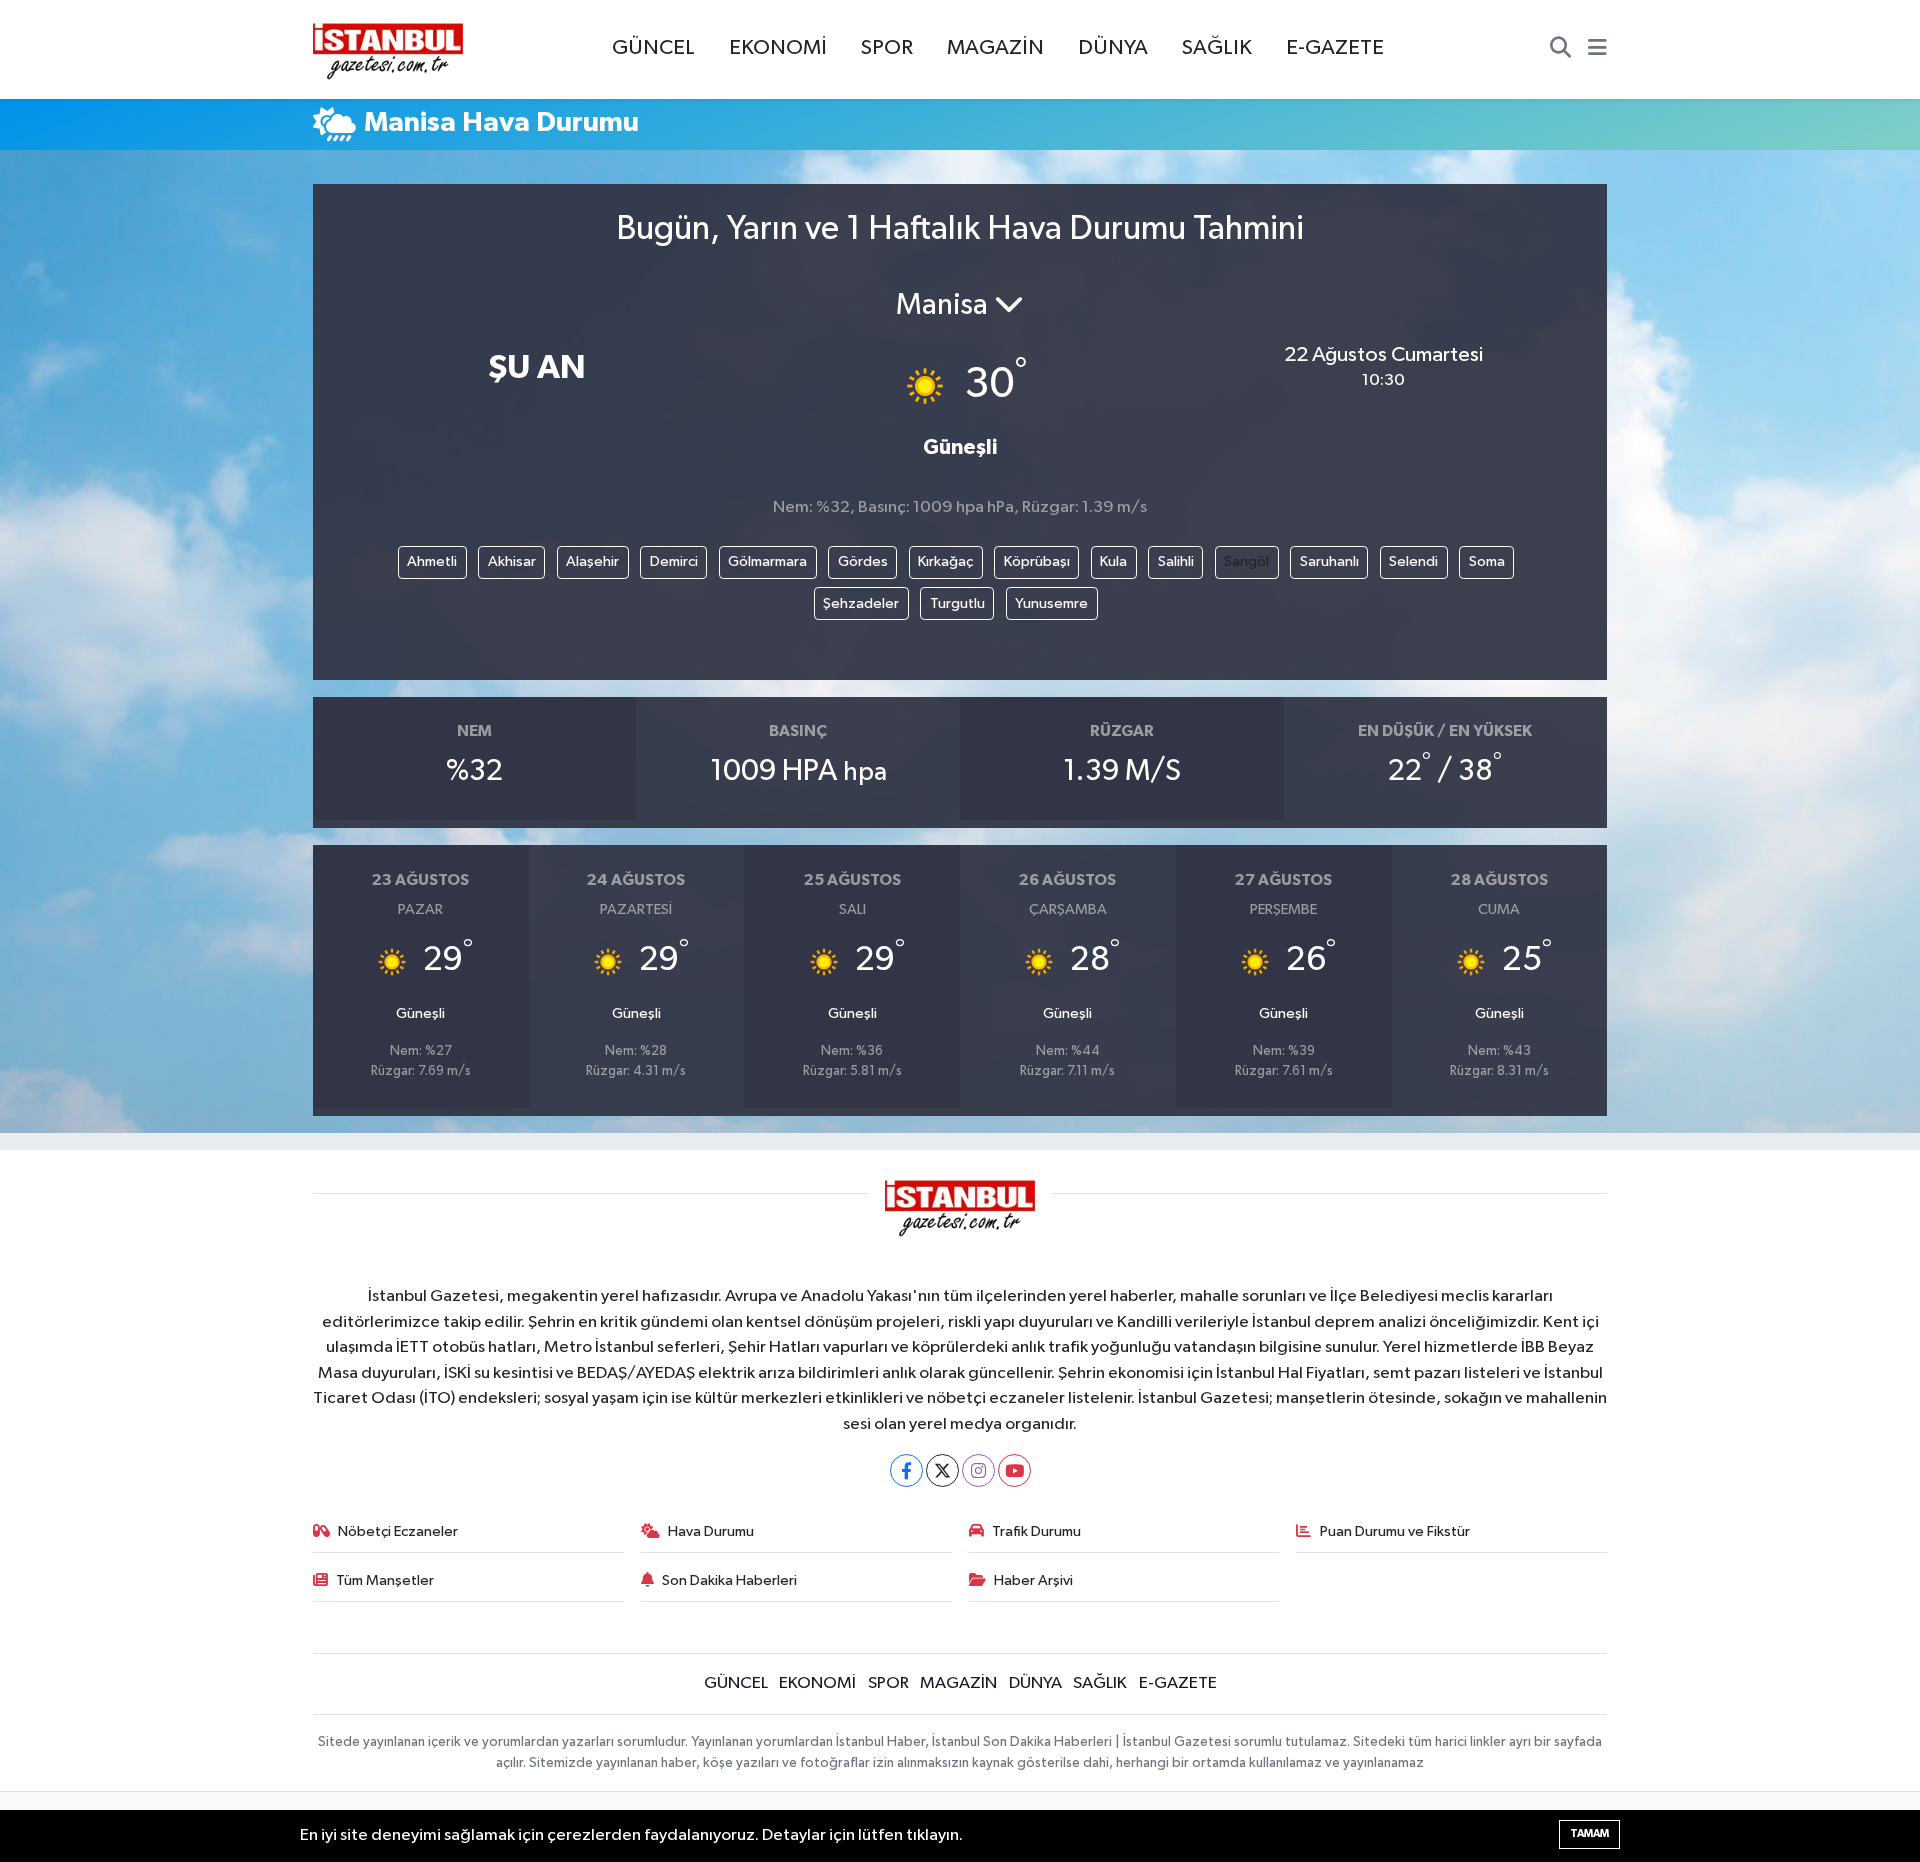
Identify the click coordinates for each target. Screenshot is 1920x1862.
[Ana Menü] (1597, 50)
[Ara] (1560, 50)
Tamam (1589, 1833)
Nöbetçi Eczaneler (398, 1531)
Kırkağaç (945, 561)
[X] (942, 1470)
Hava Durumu (711, 1531)
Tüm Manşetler (385, 1580)
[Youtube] (1014, 1470)
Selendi (1413, 561)
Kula (1113, 561)
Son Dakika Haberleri (729, 1580)
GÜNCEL (653, 48)
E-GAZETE (1335, 48)
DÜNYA (1113, 48)
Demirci (674, 561)
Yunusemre (1051, 603)
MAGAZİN (995, 48)
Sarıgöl (1246, 561)
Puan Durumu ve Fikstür (1395, 1531)
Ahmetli (432, 561)
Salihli (1176, 561)
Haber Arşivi (1033, 1580)
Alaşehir (592, 561)
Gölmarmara (767, 561)
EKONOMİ (778, 48)
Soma (1487, 561)
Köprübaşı (1037, 561)
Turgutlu (957, 603)
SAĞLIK (1217, 48)
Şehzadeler (861, 603)
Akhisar (512, 561)
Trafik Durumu (1036, 1531)
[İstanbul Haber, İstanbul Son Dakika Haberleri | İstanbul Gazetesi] (388, 50)
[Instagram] (978, 1470)
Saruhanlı (1329, 561)
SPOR (887, 48)
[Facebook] (906, 1470)
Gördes (863, 561)
